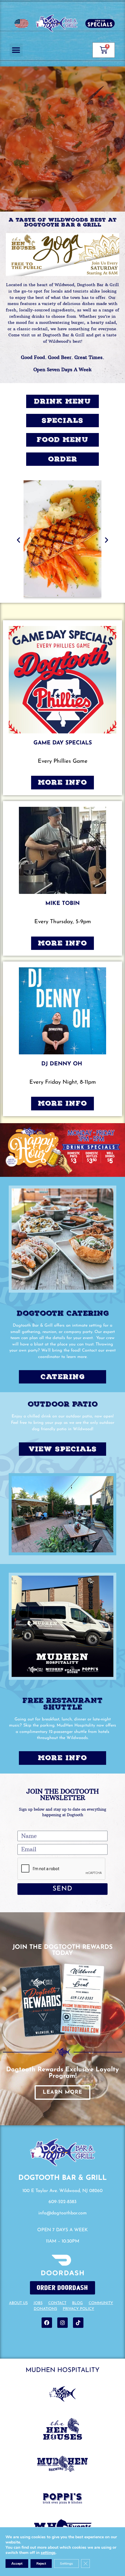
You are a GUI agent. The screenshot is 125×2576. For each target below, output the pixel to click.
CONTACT (57, 2303)
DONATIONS (45, 2309)
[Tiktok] (78, 2323)
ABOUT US (18, 2303)
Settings (66, 2564)
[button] (16, 50)
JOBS (38, 2303)
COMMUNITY (101, 2303)
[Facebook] (47, 2323)
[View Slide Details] (63, 255)
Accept (17, 2564)
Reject (41, 2564)
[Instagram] (63, 2323)
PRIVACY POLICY (78, 2309)
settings (48, 2553)
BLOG (77, 2303)
